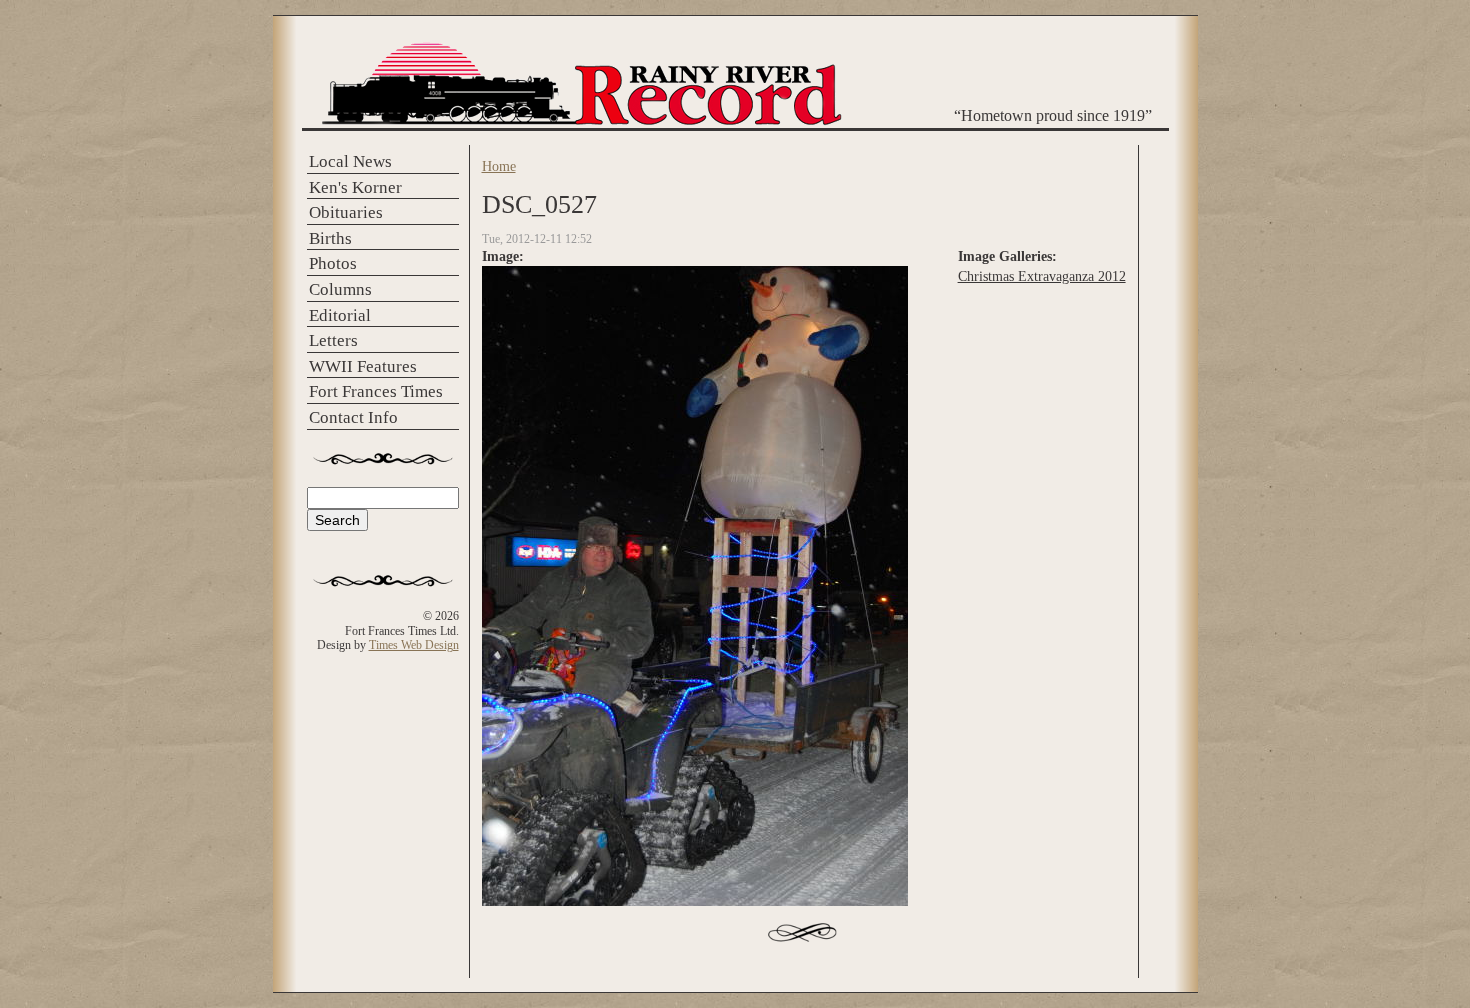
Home (499, 166)
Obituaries (346, 212)
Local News (350, 161)
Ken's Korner (355, 187)
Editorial (340, 315)
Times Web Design (414, 645)
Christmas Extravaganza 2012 (1042, 276)
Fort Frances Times (376, 391)
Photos (333, 263)
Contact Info (353, 417)
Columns (340, 289)
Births (330, 238)
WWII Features (363, 366)
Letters (333, 340)
